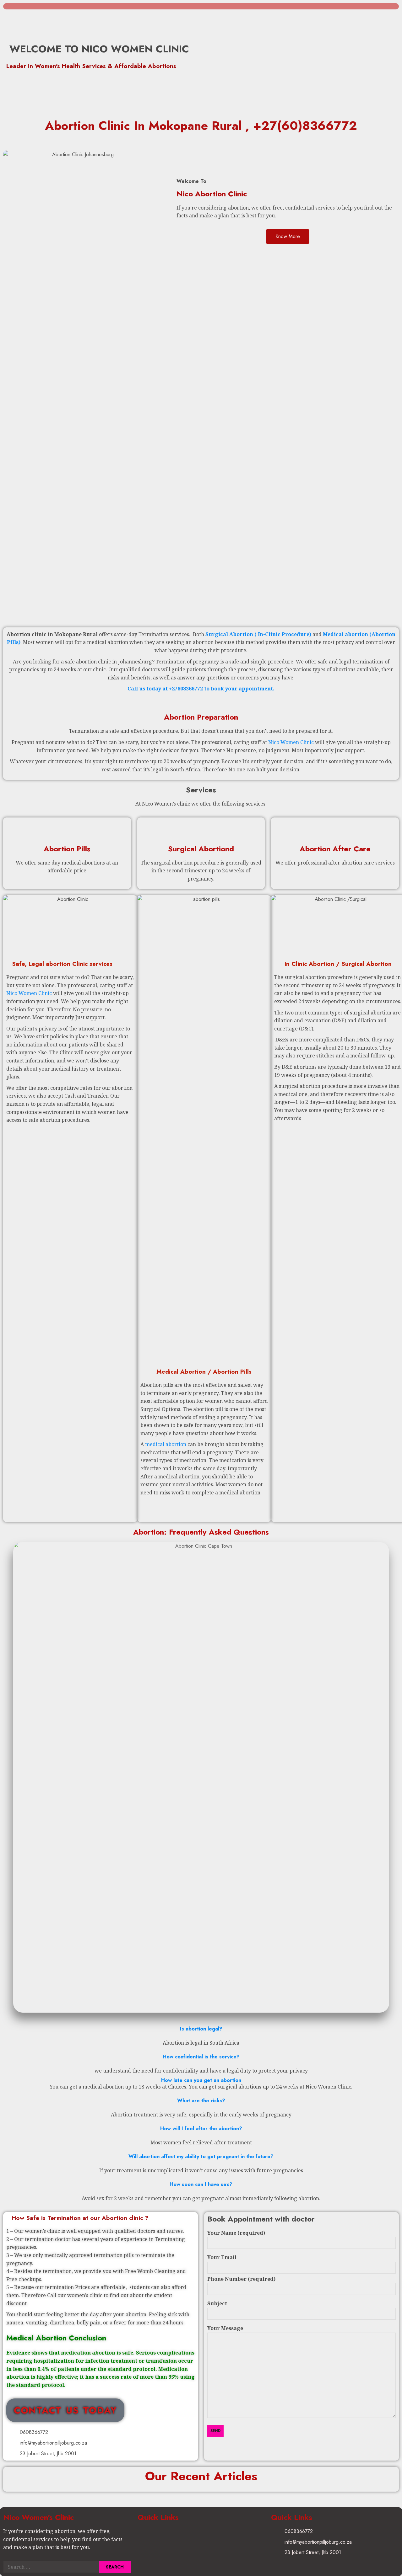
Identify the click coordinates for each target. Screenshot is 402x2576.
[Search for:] (51, 2567)
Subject (217, 2303)
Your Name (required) (236, 2233)
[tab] (201, 2029)
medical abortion (166, 1444)
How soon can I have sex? (201, 2184)
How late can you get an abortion (201, 2080)
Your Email (222, 2257)
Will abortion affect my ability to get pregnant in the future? (201, 2156)
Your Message (225, 2328)
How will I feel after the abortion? (201, 2129)
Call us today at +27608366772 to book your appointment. (201, 689)
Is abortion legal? (201, 2029)
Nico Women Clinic (291, 742)
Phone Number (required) (241, 2279)
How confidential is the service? (201, 2057)
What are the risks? (201, 2101)
